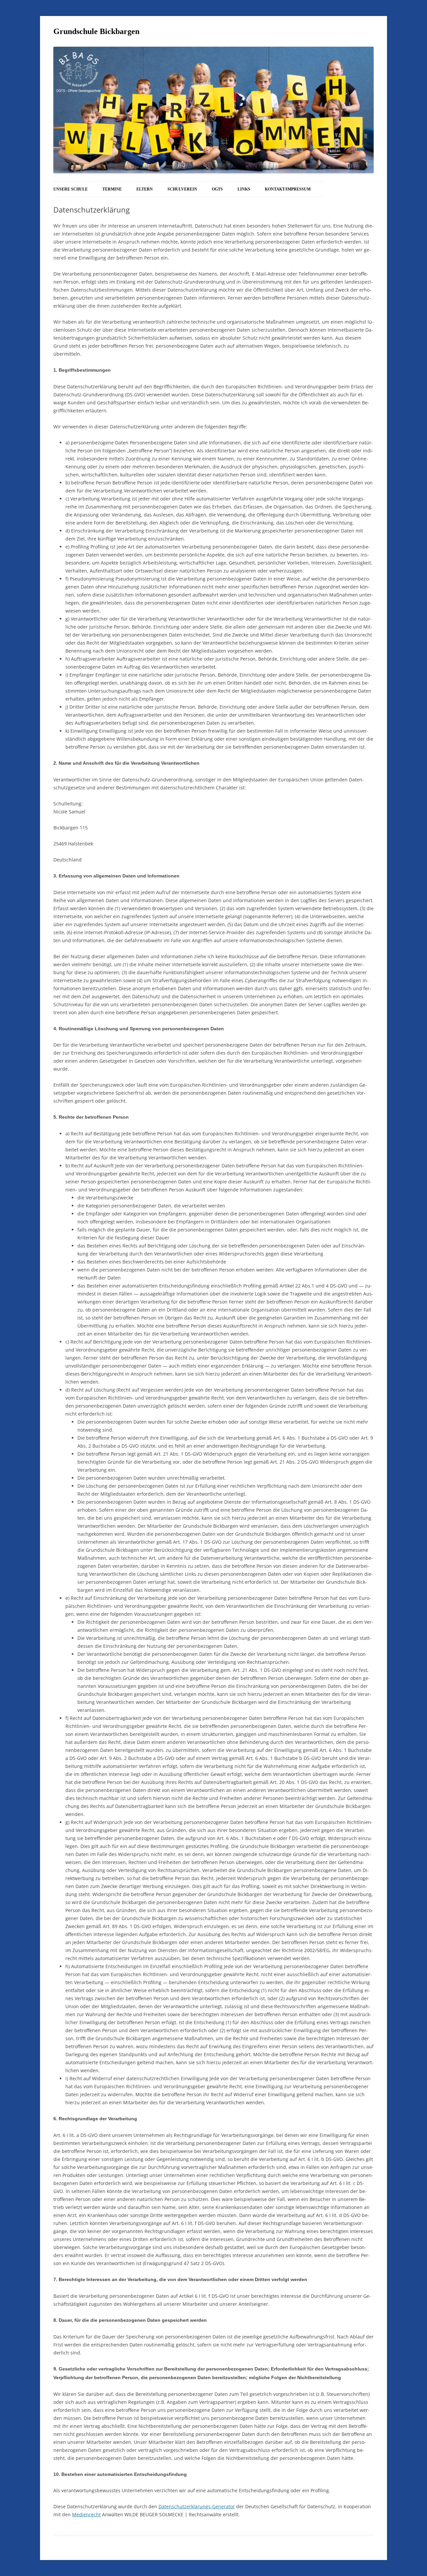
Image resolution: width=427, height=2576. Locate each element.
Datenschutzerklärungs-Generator (197, 2506)
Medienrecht (86, 2514)
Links (244, 189)
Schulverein (182, 189)
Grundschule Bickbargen (96, 31)
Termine (112, 189)
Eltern (145, 189)
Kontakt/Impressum (288, 189)
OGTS (217, 189)
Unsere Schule (71, 189)
